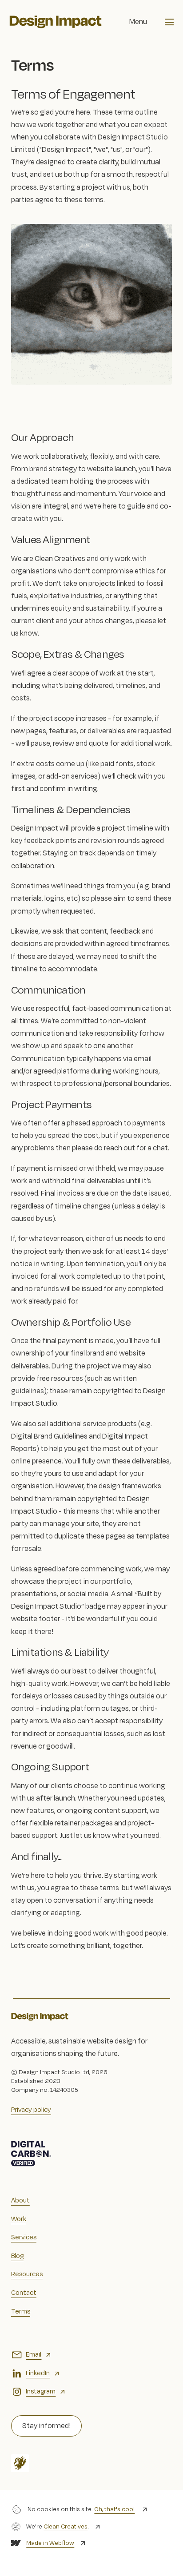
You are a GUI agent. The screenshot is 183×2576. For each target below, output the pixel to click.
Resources (27, 2274)
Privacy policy (31, 2110)
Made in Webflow (50, 2543)
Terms (21, 2312)
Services (24, 2237)
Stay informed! (46, 2426)
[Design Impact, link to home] (56, 22)
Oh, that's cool (114, 2509)
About (20, 2200)
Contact (24, 2293)
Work (19, 2219)
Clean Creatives (66, 2526)
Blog (17, 2256)
